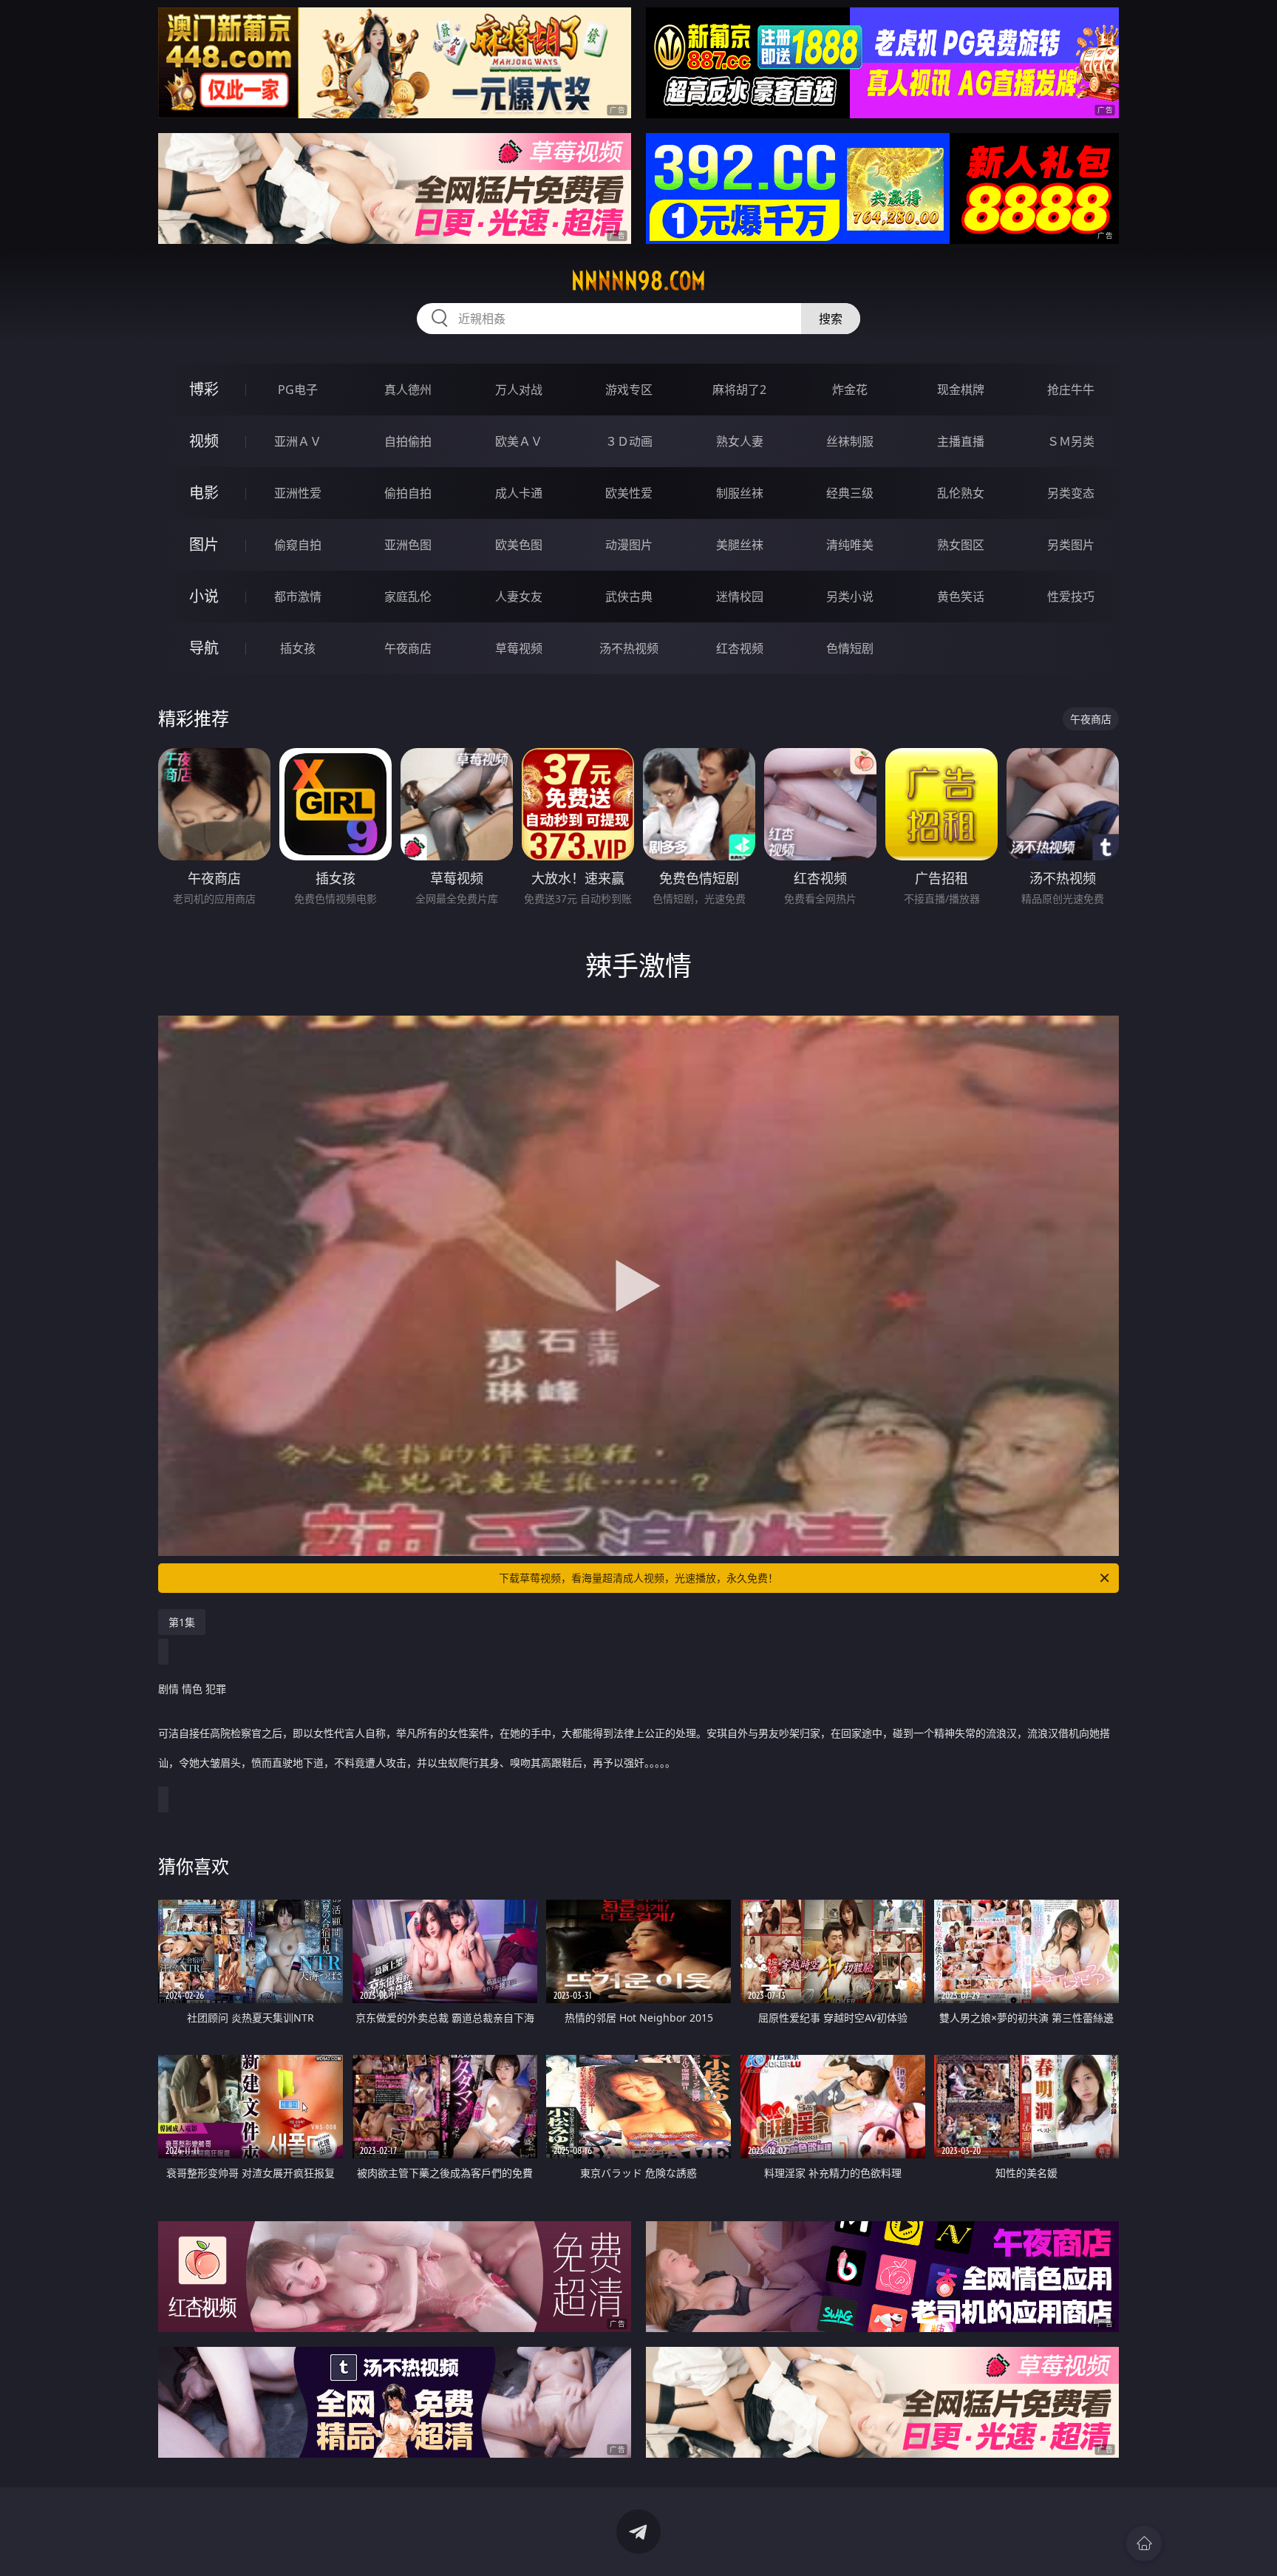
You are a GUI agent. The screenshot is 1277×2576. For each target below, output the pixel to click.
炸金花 (850, 390)
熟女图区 (961, 545)
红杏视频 (740, 648)
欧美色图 (519, 545)
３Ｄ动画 (629, 441)
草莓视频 (519, 648)
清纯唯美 (850, 545)
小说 (204, 596)
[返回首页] (1144, 2543)
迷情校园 (740, 597)
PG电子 (298, 390)
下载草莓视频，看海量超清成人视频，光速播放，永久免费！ (638, 1578)
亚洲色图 (408, 545)
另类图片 (1071, 545)
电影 (204, 493)
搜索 (831, 319)
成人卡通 (519, 493)
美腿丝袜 (740, 545)
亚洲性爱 (298, 493)
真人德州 (408, 390)
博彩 (204, 389)
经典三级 (850, 493)
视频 (204, 441)
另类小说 (850, 597)
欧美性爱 (629, 493)
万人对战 (519, 390)
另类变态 (1071, 493)
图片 (204, 544)
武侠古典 (629, 597)
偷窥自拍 (298, 545)
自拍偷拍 (408, 441)
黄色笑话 (961, 597)
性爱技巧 (1071, 597)
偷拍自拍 (408, 493)
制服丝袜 (740, 493)
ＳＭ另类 (1071, 441)
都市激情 (298, 597)
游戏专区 (629, 390)
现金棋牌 (961, 390)
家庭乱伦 (408, 597)
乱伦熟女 (961, 493)
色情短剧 (850, 648)
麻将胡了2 (739, 390)
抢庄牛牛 (1071, 390)
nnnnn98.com (638, 281)
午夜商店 (408, 648)
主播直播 (961, 441)
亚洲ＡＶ (298, 441)
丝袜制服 (850, 441)
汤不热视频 (629, 648)
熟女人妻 (740, 441)
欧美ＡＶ (519, 441)
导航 (204, 648)
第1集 (182, 1622)
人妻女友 (519, 597)
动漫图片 (629, 545)
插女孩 (298, 648)
